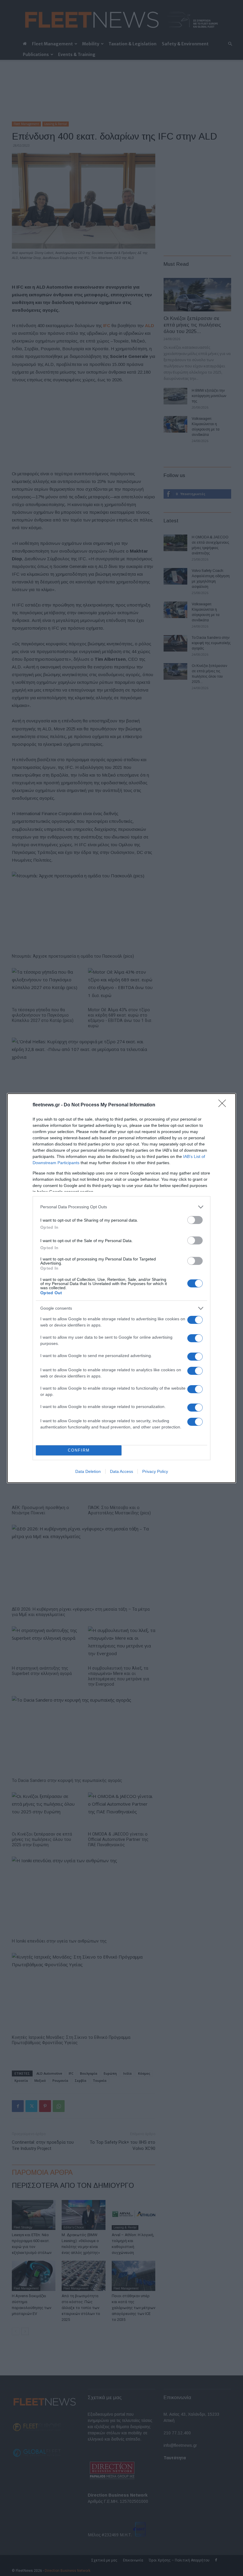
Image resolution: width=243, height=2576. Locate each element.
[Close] (224, 1105)
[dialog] (121, 1288)
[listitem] (121, 1207)
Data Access (121, 1471)
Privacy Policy (155, 1471)
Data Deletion (88, 1471)
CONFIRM (79, 1450)
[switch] (195, 1220)
